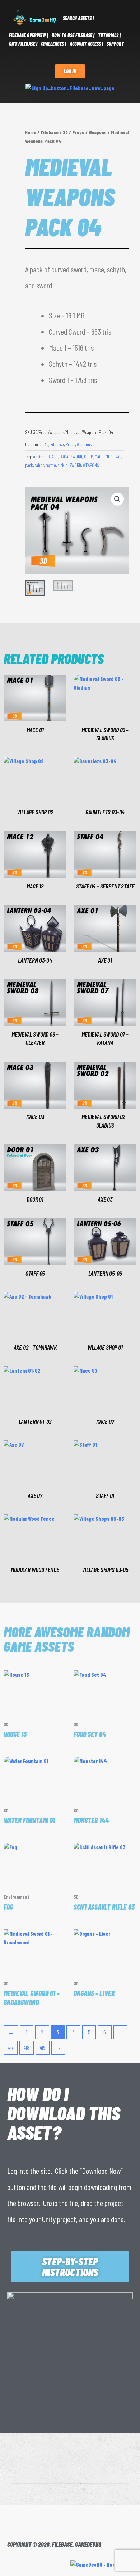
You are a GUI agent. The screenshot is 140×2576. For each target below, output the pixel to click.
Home (31, 132)
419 (43, 2047)
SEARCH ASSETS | (78, 18)
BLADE (53, 457)
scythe (51, 465)
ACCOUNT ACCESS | (86, 44)
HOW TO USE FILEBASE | (73, 35)
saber (39, 465)
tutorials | (109, 35)
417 (11, 2047)
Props (78, 132)
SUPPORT (115, 44)
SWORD (75, 465)
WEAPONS (91, 465)
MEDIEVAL (113, 457)
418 (27, 2047)
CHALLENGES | (53, 44)
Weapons (98, 132)
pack (29, 465)
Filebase (50, 132)
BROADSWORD (71, 457)
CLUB (88, 457)
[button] (117, 499)
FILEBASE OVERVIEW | (29, 35)
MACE (99, 457)
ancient (39, 457)
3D (65, 132)
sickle (63, 465)
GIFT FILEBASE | (23, 44)
